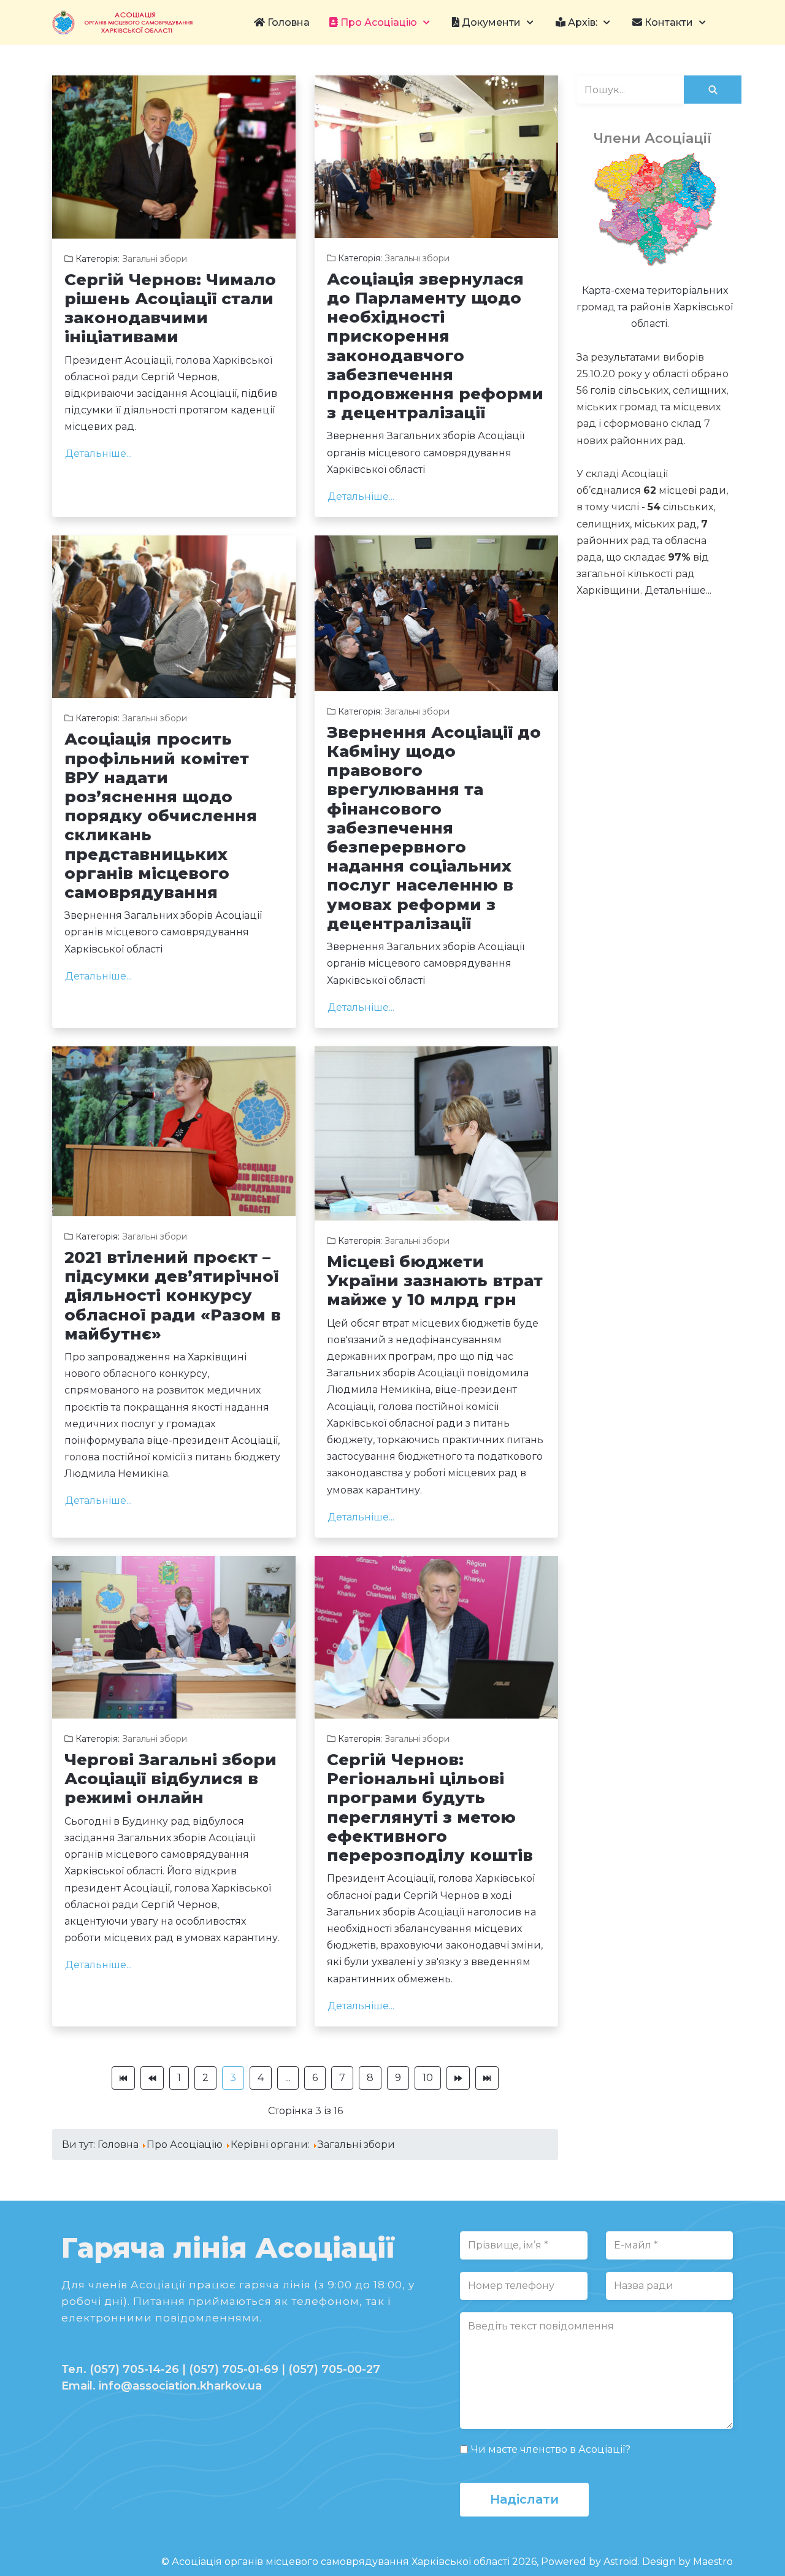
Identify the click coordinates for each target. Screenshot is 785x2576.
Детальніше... (98, 454)
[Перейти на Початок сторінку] (123, 2078)
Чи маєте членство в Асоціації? (551, 2449)
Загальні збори (155, 259)
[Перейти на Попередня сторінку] (152, 2078)
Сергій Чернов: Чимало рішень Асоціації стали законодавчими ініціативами (170, 309)
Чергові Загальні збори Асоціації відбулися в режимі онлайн (170, 1779)
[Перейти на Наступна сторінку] (458, 2078)
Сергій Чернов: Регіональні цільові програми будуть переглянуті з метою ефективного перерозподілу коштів (430, 1807)
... (288, 2078)
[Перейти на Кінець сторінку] (487, 2078)
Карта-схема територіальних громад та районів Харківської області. (655, 307)
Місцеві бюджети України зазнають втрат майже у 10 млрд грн (435, 1281)
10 (428, 2078)
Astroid (621, 2562)
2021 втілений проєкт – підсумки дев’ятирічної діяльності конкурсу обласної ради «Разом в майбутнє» (173, 1296)
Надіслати (524, 2499)
